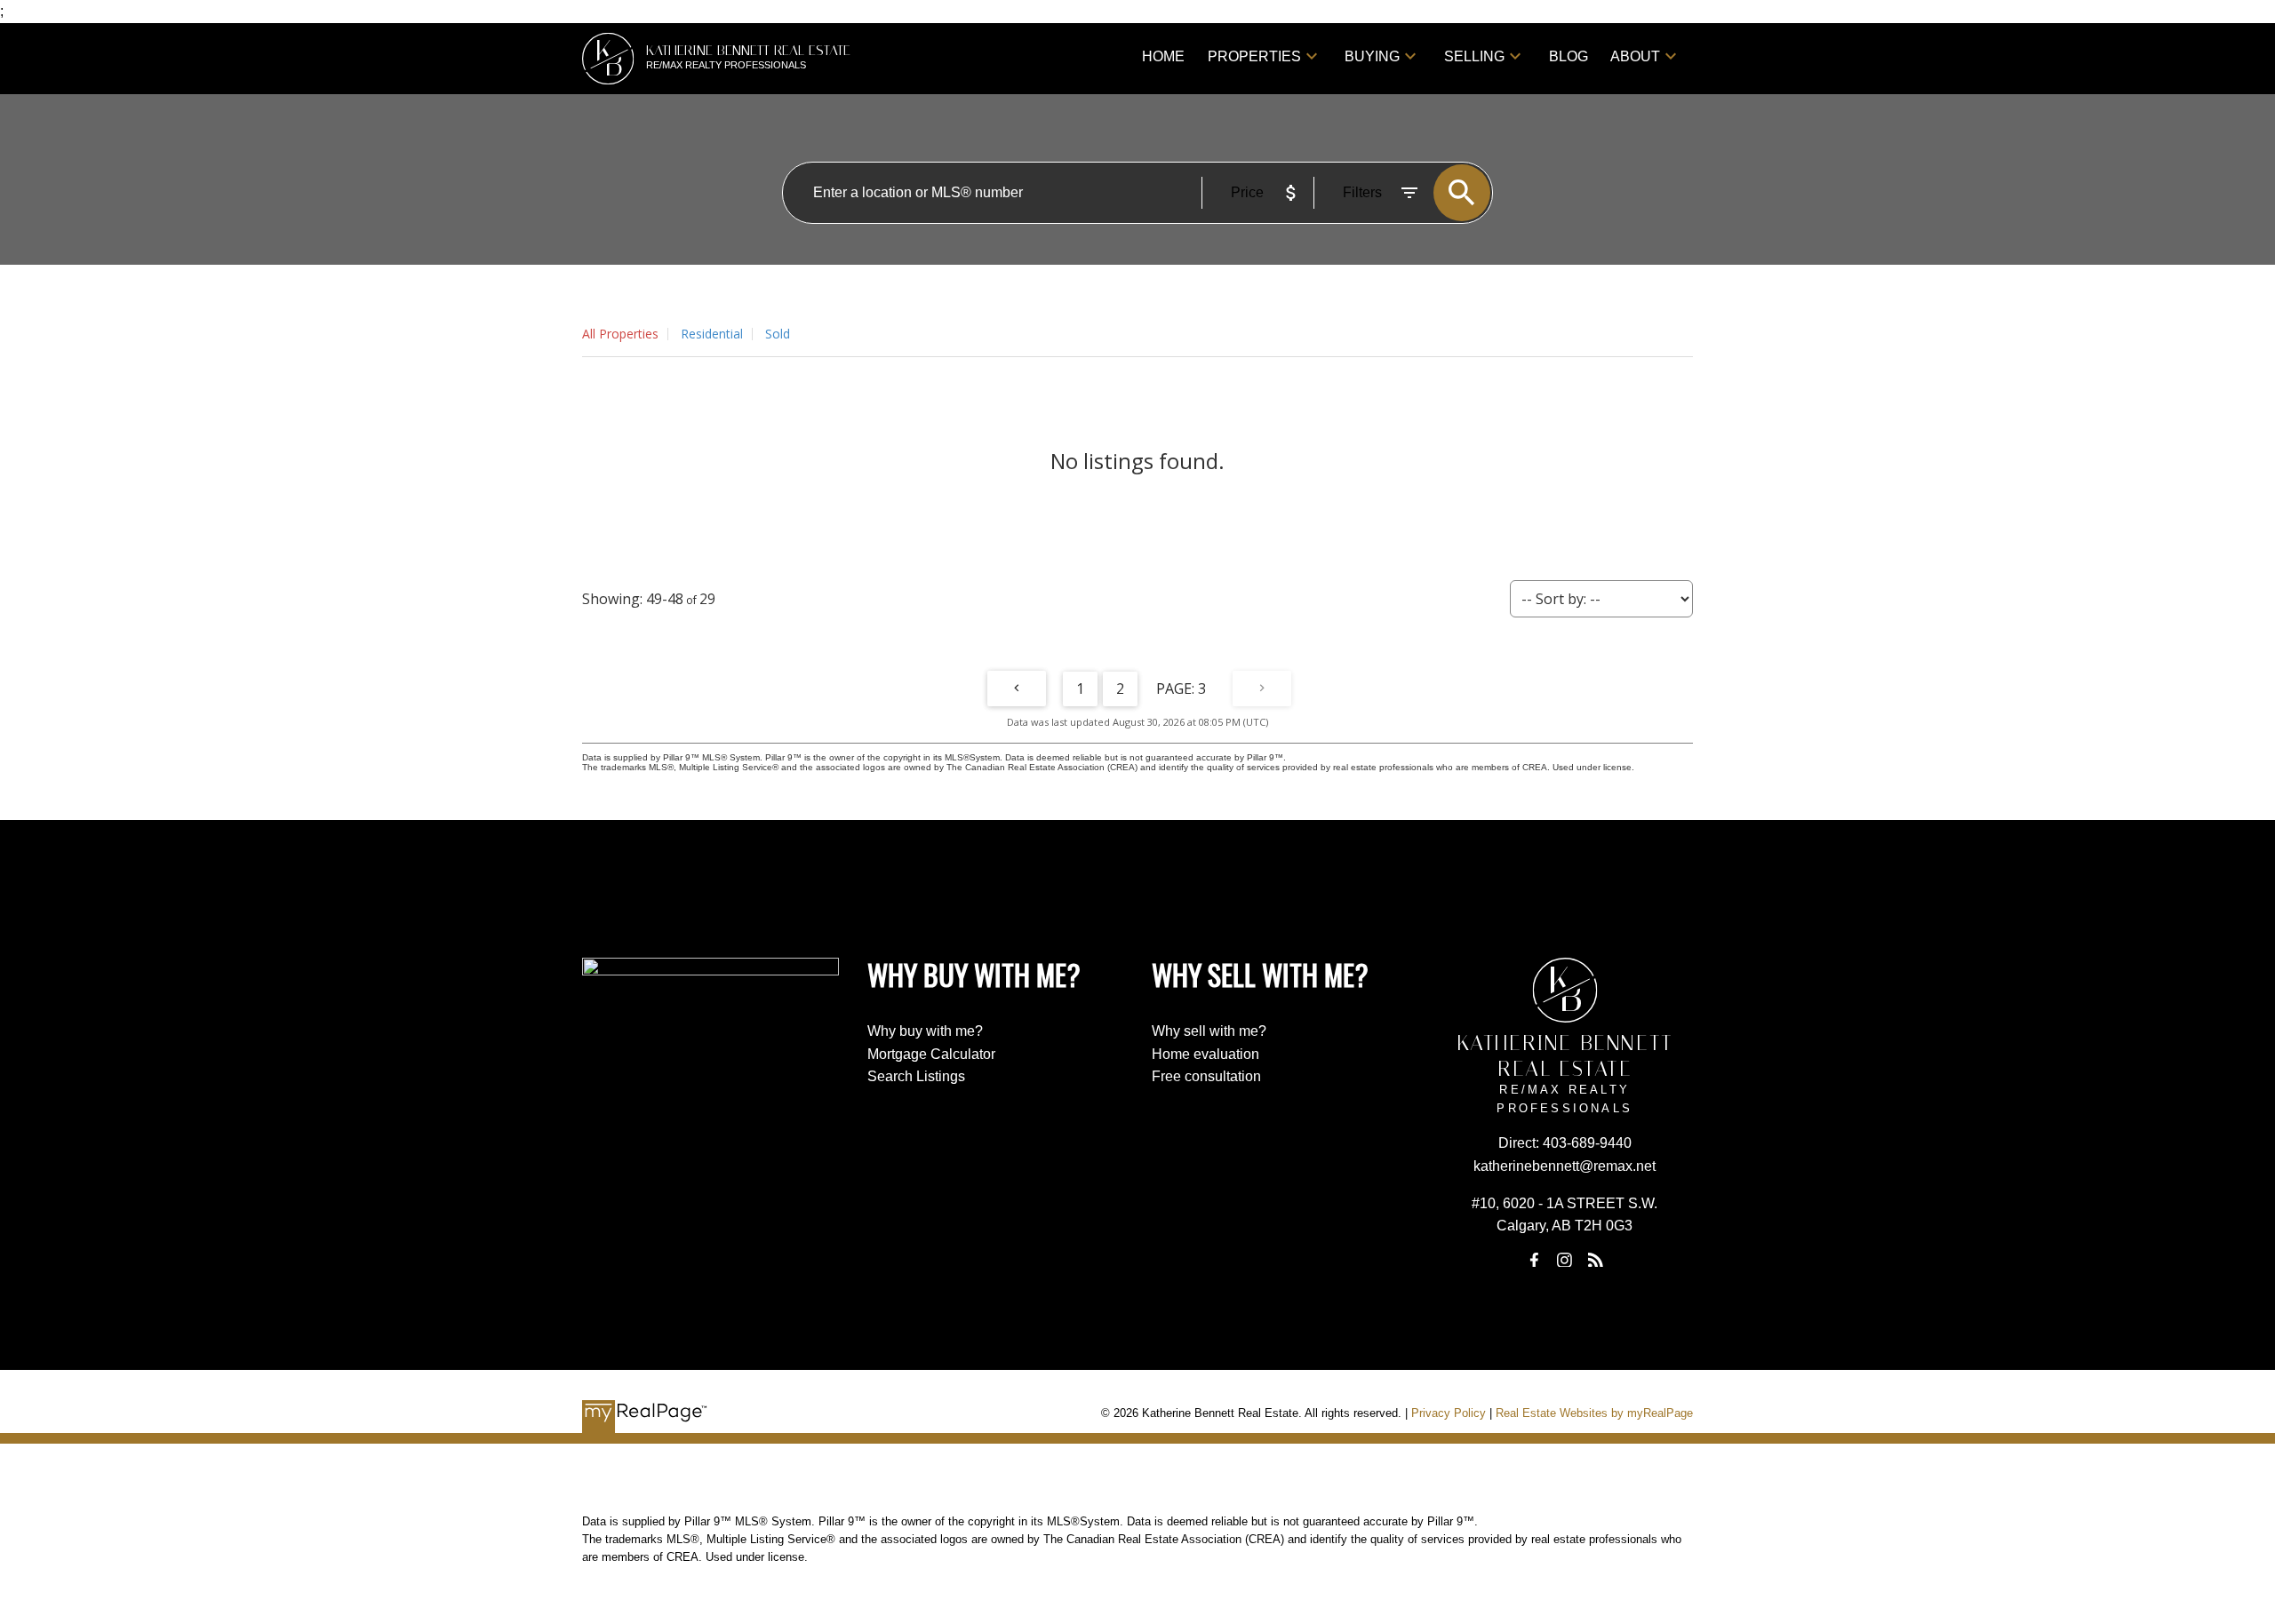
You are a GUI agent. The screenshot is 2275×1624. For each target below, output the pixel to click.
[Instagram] (1565, 1260)
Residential (712, 334)
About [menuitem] (1635, 56)
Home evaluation (1205, 1054)
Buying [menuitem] (1372, 56)
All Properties (620, 334)
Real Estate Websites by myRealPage (1594, 1413)
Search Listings (916, 1076)
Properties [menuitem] (1254, 56)
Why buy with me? (925, 1031)
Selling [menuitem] (1474, 56)
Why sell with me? (1209, 1031)
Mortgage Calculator (931, 1054)
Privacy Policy (1449, 1413)
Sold (778, 334)
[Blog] (1595, 1260)
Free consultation (1206, 1076)
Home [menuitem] (1163, 56)
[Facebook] (1534, 1260)
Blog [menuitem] (1569, 56)
